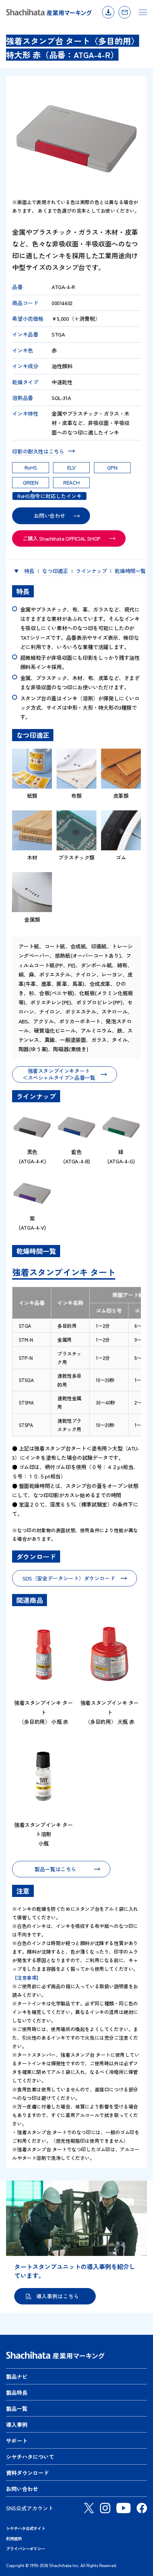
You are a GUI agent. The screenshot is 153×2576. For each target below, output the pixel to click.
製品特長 (17, 2392)
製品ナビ (17, 2376)
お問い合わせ (125, 12)
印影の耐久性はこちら (38, 451)
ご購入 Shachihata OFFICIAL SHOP (62, 538)
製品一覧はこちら (55, 1869)
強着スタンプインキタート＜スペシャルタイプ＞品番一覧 (59, 1074)
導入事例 (17, 2425)
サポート (17, 2441)
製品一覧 (17, 2408)
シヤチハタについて (30, 2457)
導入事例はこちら (58, 2296)
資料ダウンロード (108, 12)
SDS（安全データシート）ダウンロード (69, 1578)
